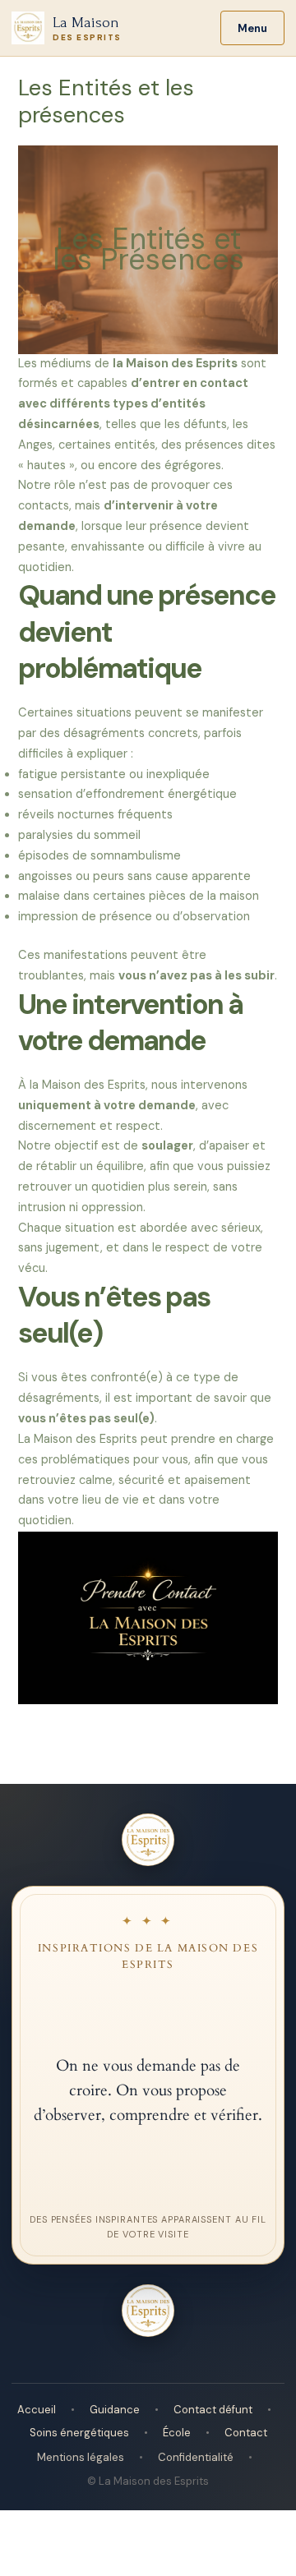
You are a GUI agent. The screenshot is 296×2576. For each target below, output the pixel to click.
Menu (252, 28)
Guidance (115, 2410)
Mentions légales (81, 2457)
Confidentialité (196, 2457)
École (177, 2433)
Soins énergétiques (79, 2433)
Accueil (37, 2410)
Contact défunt (213, 2410)
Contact (246, 2433)
